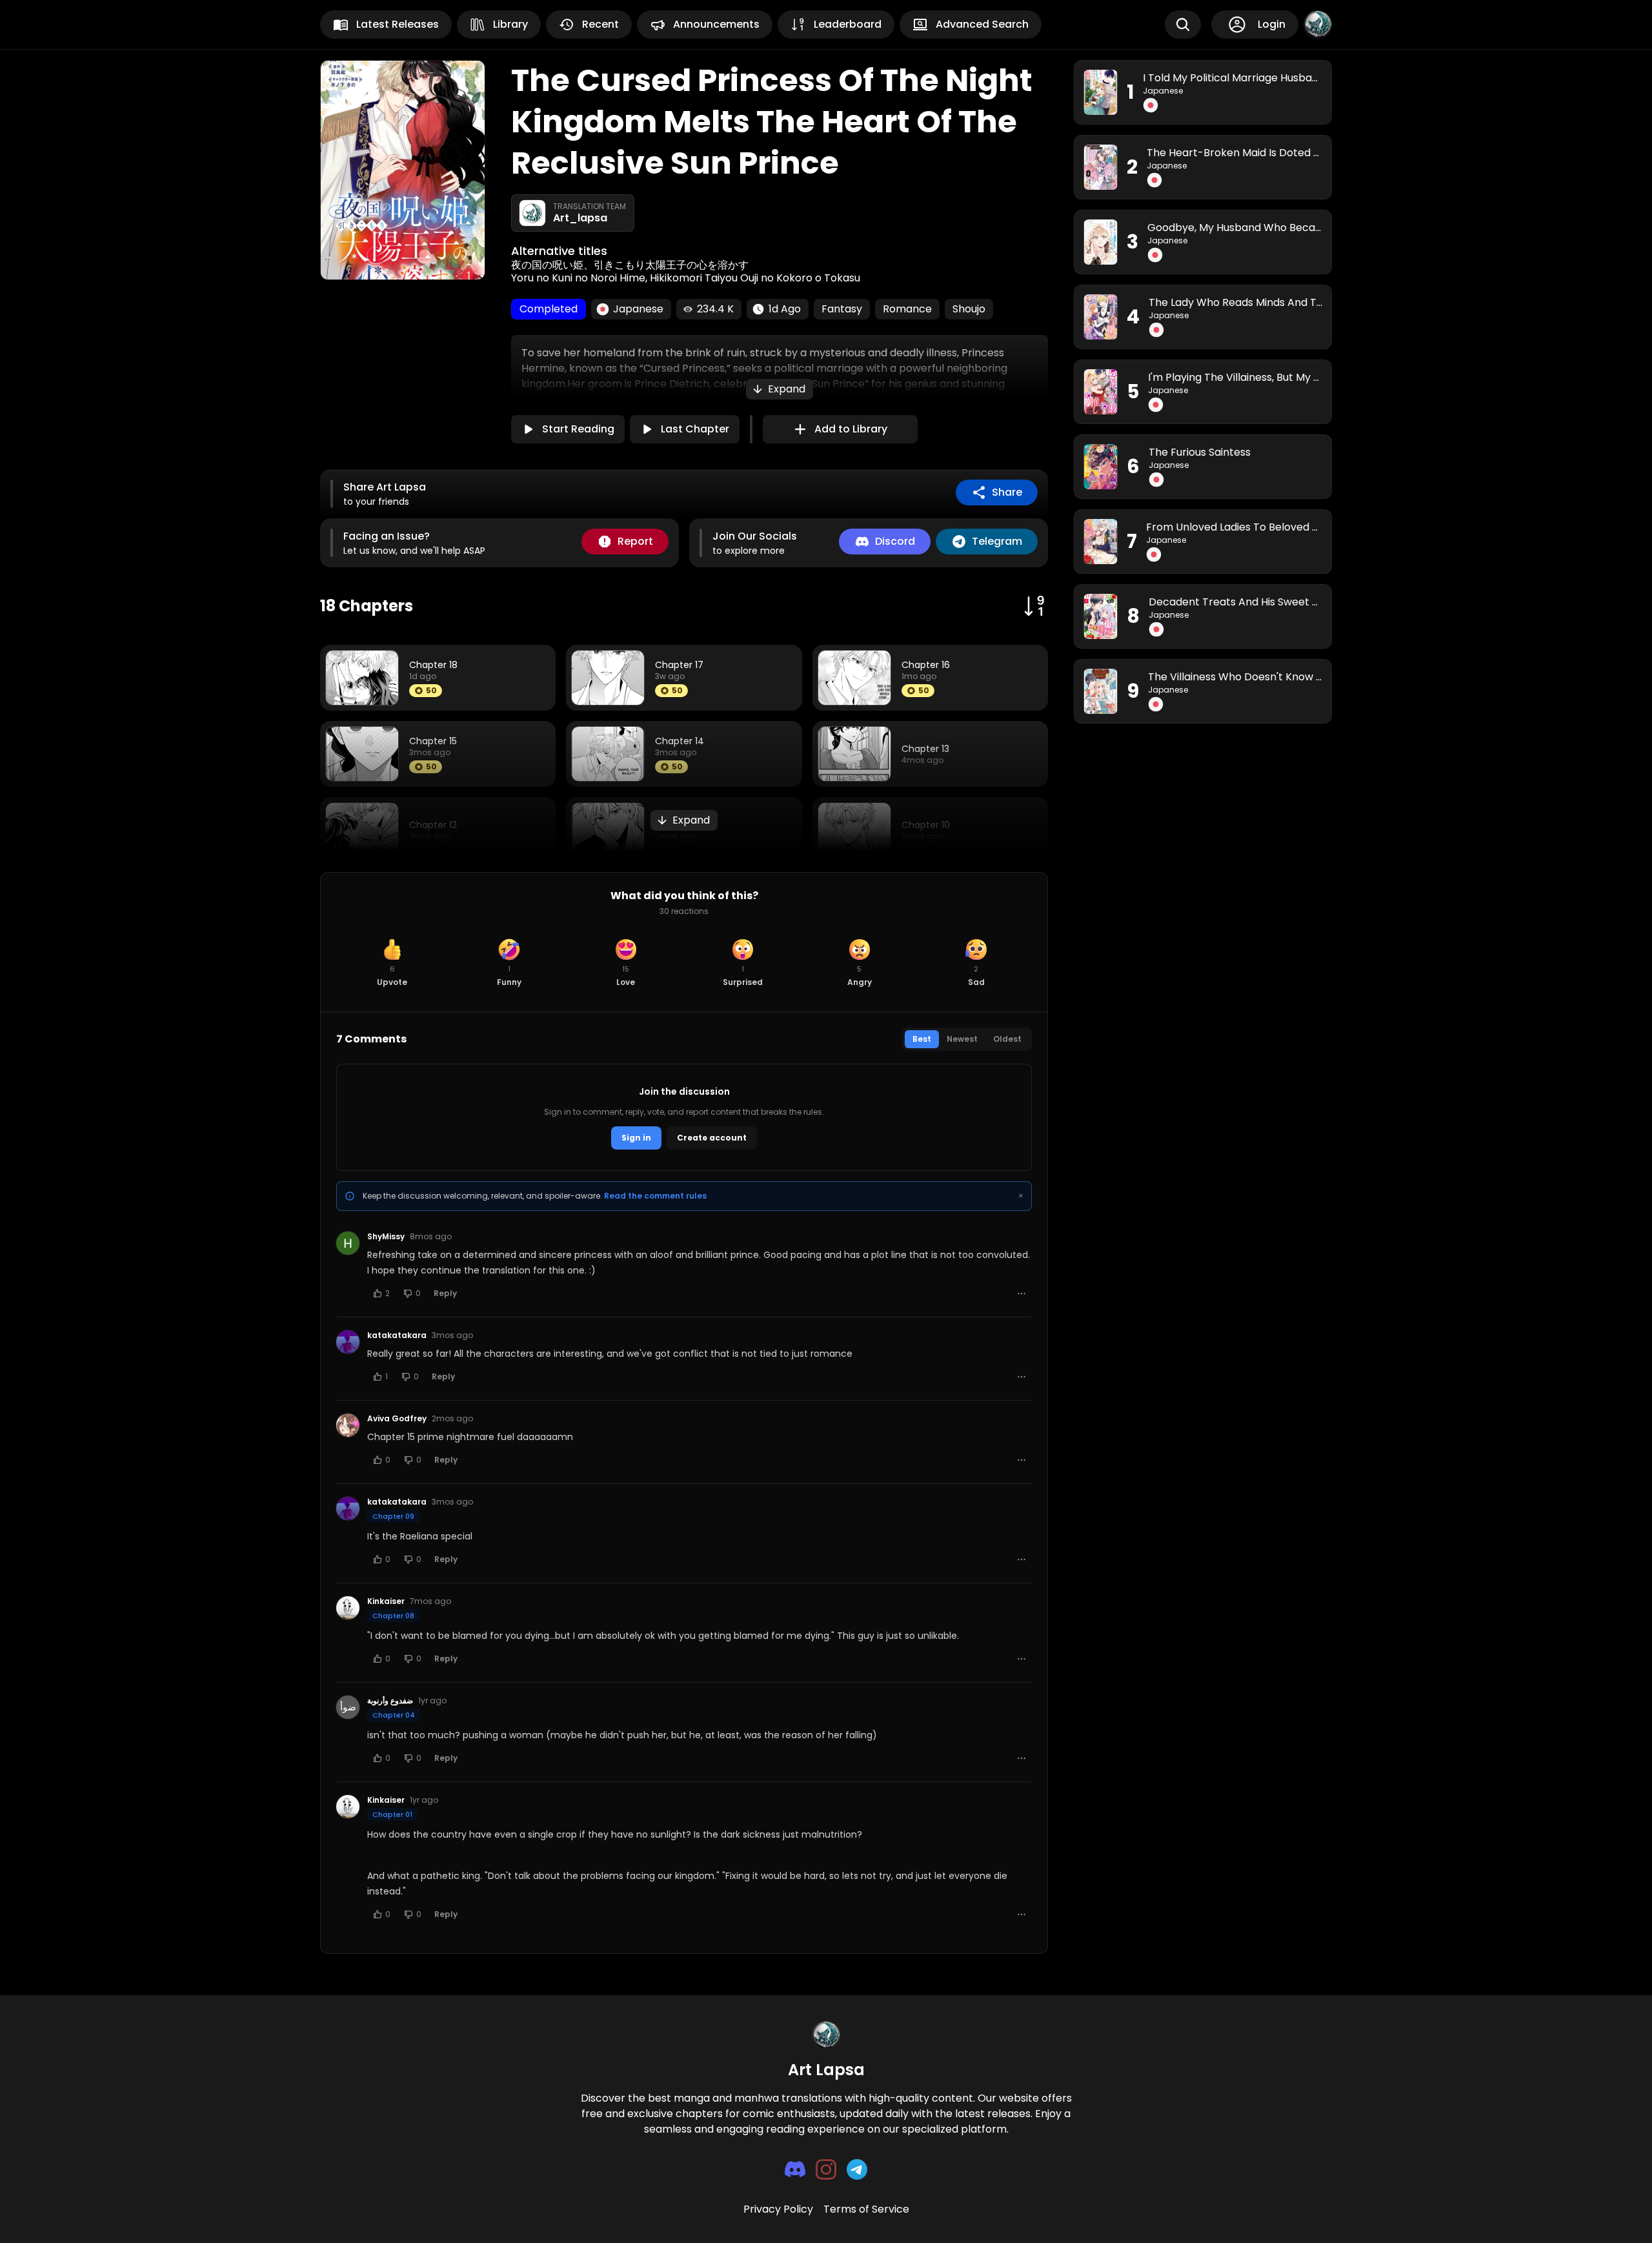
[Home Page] (826, 2035)
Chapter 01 (392, 1814)
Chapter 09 (393, 1516)
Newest (962, 1039)
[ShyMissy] (348, 1243)
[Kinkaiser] (348, 1608)
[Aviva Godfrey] (348, 1425)
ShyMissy (386, 1237)
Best (922, 1039)
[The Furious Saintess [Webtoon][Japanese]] (1101, 467)
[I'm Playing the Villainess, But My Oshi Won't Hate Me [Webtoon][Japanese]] (1101, 392)
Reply (445, 1293)
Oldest (1007, 1039)
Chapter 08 (393, 1616)
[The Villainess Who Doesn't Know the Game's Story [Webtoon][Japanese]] (1101, 691)
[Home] (1318, 25)
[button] (780, 389)
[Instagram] (826, 2169)
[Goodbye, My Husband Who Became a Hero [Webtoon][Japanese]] (1101, 242)
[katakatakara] (348, 1342)
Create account (712, 1138)
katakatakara (397, 1335)
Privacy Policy (778, 2209)
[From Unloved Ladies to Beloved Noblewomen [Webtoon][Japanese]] (1101, 542)
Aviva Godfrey (397, 1419)
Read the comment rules (655, 1196)
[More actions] (1022, 1294)
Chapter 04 (394, 1715)
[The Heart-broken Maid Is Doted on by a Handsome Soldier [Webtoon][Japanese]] (1101, 167)
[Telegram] (857, 2169)
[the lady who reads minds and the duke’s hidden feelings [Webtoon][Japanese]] (1101, 317)
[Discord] (795, 2169)
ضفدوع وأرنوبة (390, 1701)
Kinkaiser (386, 1601)
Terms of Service (866, 2209)
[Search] (1183, 25)
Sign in (636, 1138)
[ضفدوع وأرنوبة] (348, 1707)
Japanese (1163, 91)
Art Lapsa (826, 2070)
